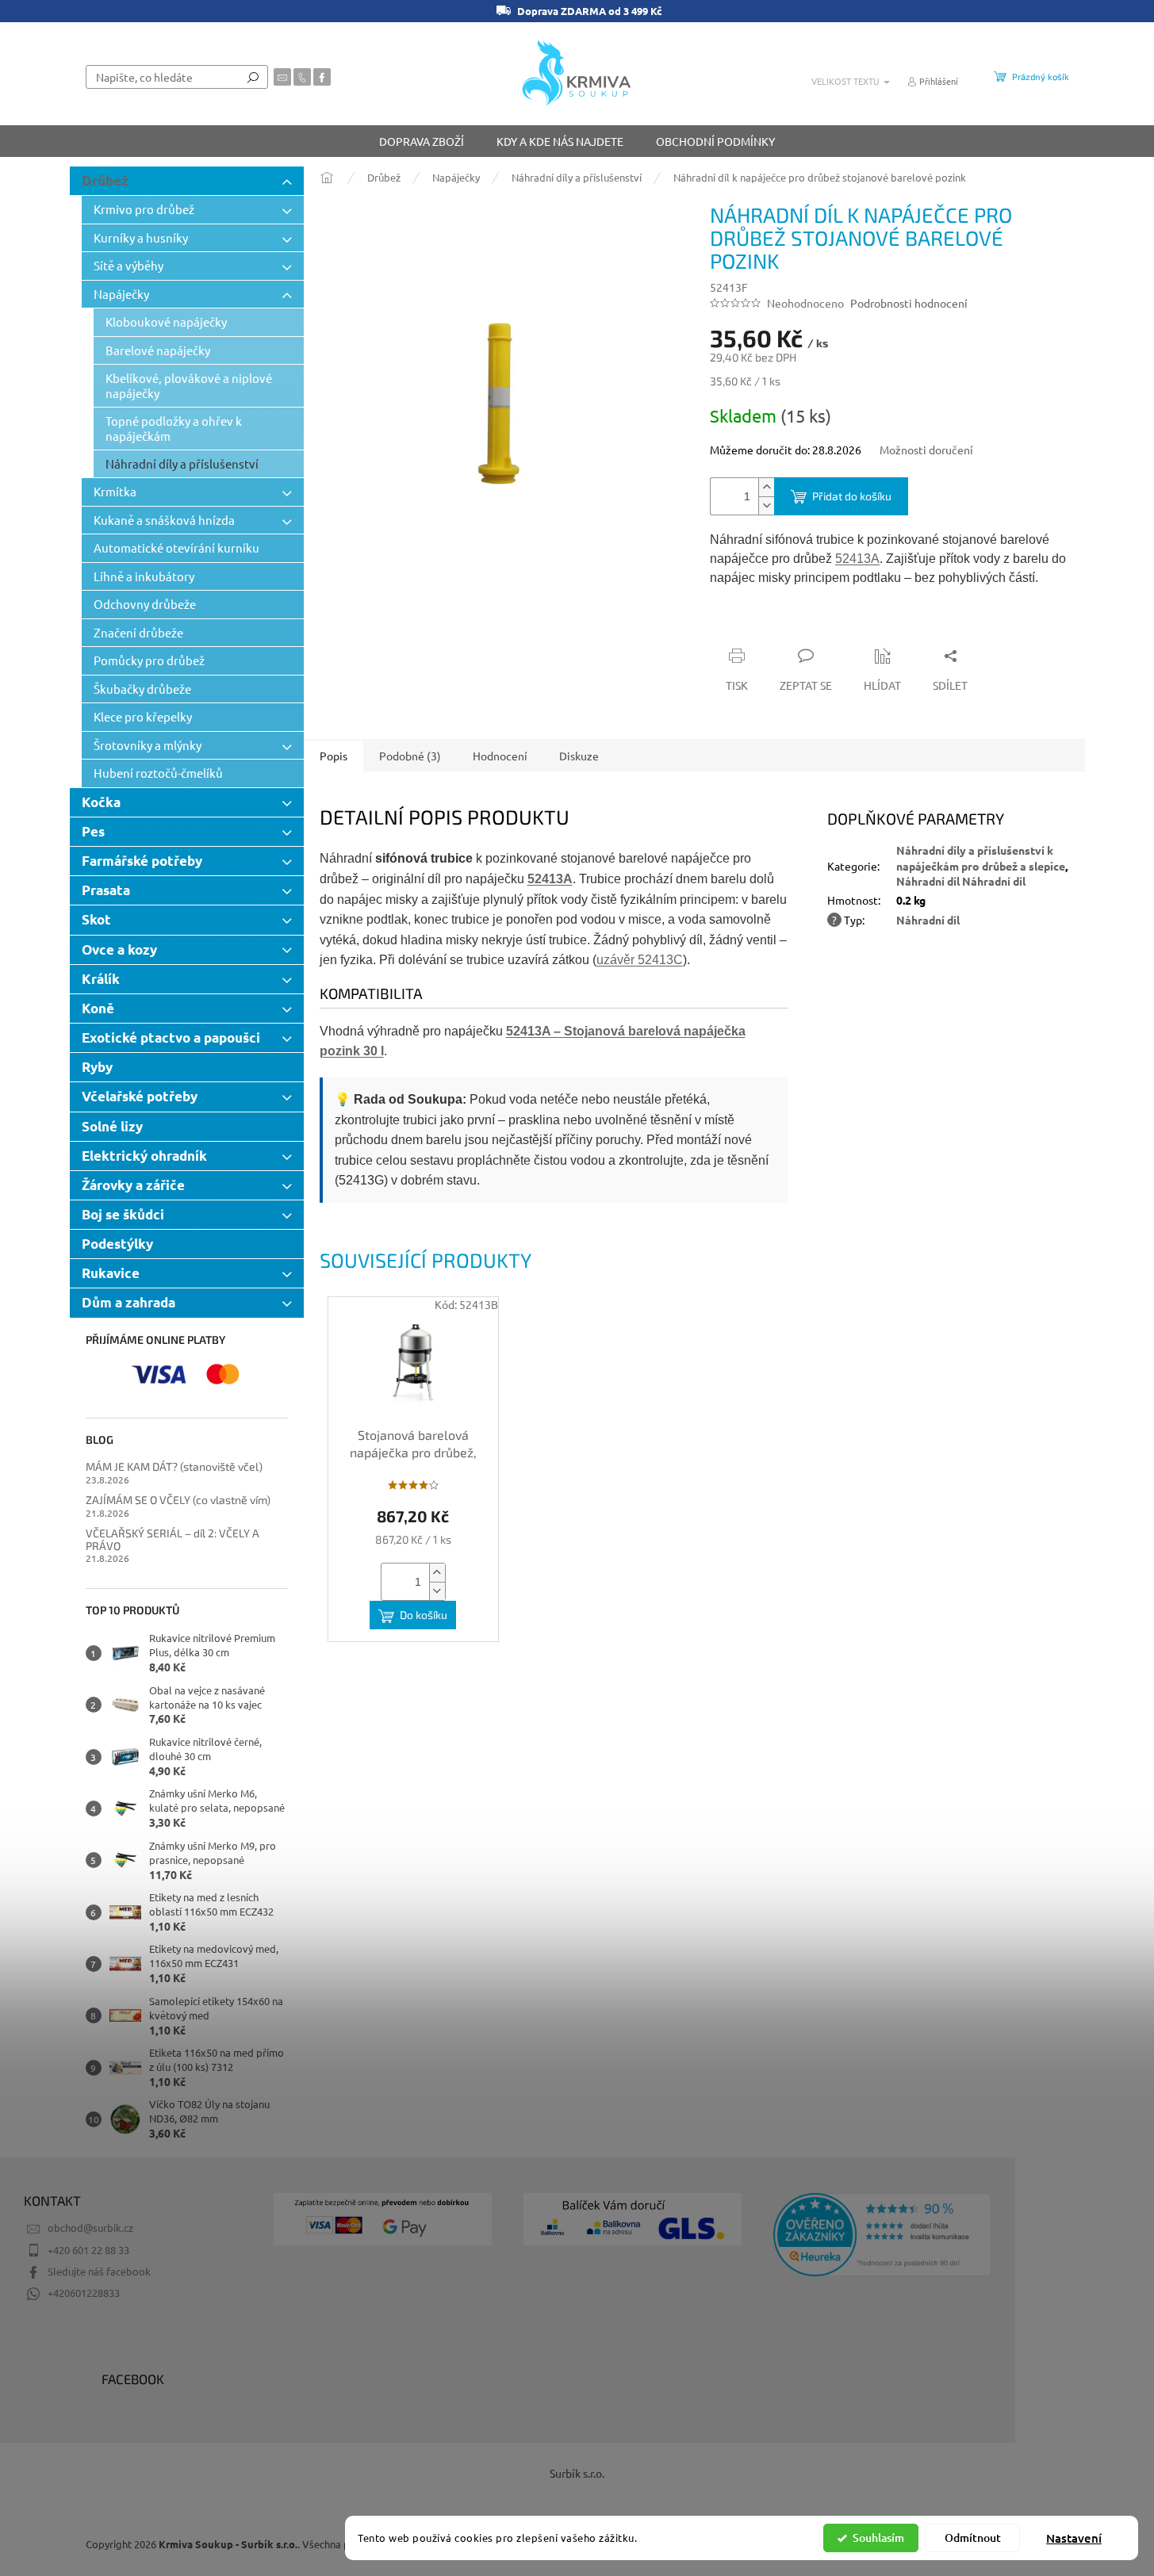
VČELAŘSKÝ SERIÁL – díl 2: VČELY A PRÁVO (173, 1539)
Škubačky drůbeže (142, 689)
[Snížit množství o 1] (766, 505)
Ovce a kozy (119, 949)
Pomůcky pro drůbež (149, 660)
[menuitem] (422, 141)
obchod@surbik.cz (90, 2228)
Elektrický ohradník (144, 1156)
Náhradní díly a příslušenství (182, 463)
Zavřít (795, 625)
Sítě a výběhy (128, 265)
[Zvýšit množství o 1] (766, 487)
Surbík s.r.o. (577, 2473)
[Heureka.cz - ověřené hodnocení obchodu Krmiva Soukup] (882, 2235)
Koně (98, 1008)
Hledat (253, 77)
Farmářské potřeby (142, 861)
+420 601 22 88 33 (88, 2250)
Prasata (106, 890)
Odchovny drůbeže (145, 604)
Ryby (97, 1067)
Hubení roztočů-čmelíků (158, 773)
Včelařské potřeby (140, 1096)
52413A (857, 559)
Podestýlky (117, 1244)
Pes (93, 831)
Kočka (101, 802)
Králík (101, 979)
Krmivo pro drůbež (144, 209)
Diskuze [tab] (579, 756)
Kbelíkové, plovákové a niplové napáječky (189, 385)
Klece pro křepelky (143, 716)
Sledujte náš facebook (99, 2271)
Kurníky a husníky (141, 237)
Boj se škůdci (123, 1214)
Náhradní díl (928, 920)
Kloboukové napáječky (166, 322)
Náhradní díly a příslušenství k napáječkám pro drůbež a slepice (981, 857)
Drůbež (105, 180)
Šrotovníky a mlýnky (148, 745)
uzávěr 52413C (640, 960)
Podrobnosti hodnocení (909, 303)
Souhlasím (878, 2538)
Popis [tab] (334, 756)
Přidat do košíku (852, 496)
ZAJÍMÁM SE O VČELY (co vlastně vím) (178, 1500)
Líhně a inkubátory (144, 576)
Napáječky (121, 294)
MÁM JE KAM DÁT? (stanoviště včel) (174, 1466)
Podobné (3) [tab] (410, 756)
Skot (96, 919)
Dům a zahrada (128, 1302)
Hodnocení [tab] (500, 756)
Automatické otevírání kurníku (176, 547)
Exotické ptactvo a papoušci (171, 1037)
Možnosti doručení (926, 450)
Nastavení (1074, 2538)
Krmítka (115, 491)
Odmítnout (973, 2538)
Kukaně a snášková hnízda (164, 520)
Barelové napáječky (158, 350)
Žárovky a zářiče (133, 1185)
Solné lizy (112, 1126)
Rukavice (111, 1273)
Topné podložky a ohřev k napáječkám (174, 428)
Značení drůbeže (138, 632)
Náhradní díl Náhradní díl (961, 881)
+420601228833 (84, 2293)
